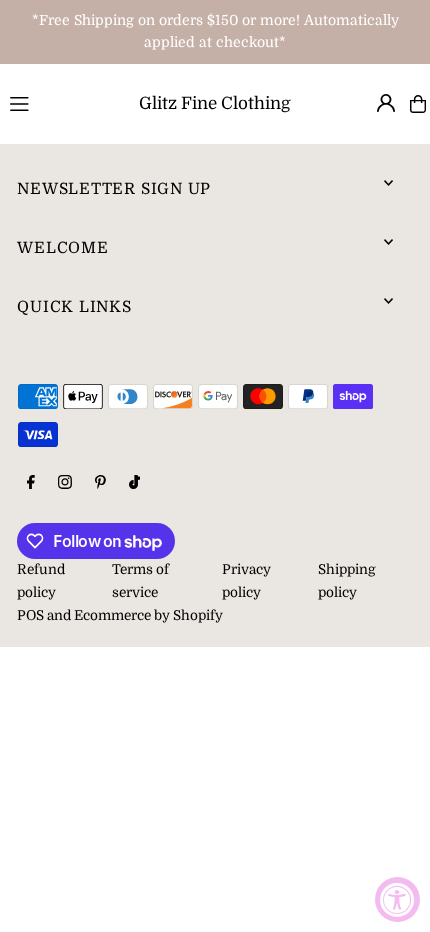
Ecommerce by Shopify (148, 615)
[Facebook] (31, 483)
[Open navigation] (52, 103)
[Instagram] (65, 483)
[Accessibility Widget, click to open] (397, 899)
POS (30, 615)
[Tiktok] (134, 483)
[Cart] (418, 104)
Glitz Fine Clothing (215, 103)
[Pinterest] (100, 483)
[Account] (386, 103)
